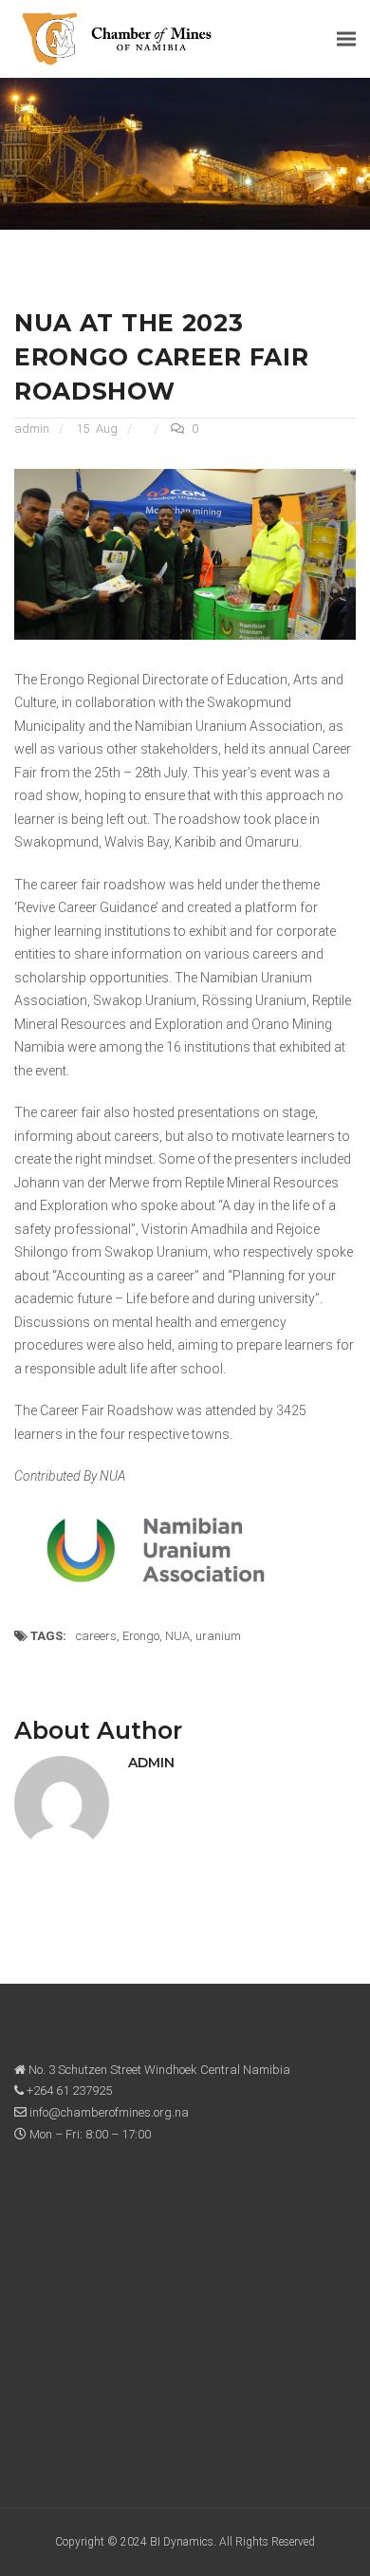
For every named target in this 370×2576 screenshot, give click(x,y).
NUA (177, 1636)
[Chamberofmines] (117, 38)
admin (32, 429)
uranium (218, 1636)
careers (96, 1636)
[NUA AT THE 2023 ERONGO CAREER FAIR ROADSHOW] (185, 552)
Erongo (141, 1636)
